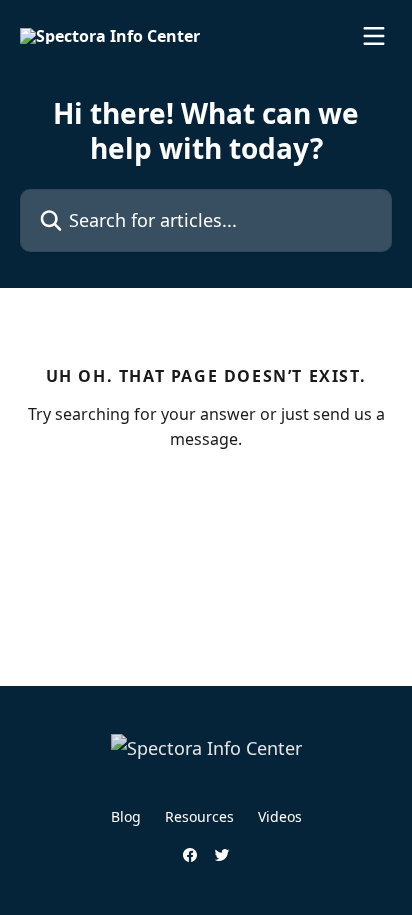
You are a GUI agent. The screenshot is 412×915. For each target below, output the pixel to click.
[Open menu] (374, 36)
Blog (126, 816)
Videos (280, 816)
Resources (199, 816)
